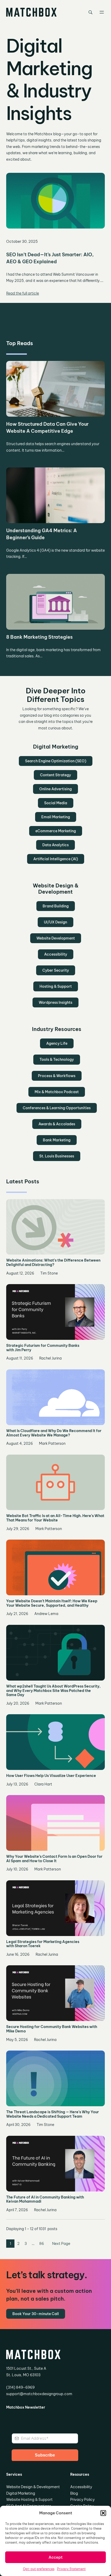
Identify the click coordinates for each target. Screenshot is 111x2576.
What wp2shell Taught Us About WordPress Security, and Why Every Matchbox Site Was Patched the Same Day (53, 1691)
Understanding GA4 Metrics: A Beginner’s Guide (42, 534)
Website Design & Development (33, 2487)
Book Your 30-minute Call (36, 2314)
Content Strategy (55, 775)
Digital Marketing (21, 2493)
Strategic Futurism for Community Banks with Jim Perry (43, 1348)
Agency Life (57, 1043)
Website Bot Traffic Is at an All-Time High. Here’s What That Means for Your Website (55, 1518)
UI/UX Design (55, 922)
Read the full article (23, 293)
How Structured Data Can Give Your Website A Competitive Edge (47, 428)
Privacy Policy (82, 2500)
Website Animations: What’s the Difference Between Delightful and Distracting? (53, 1263)
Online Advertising (55, 789)
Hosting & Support (56, 986)
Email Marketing (56, 817)
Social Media (56, 803)
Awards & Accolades (57, 1124)
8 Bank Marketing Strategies (39, 637)
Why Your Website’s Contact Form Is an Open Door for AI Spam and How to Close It (54, 1859)
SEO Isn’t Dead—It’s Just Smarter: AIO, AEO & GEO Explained (50, 258)
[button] (103, 2513)
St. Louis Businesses (57, 1156)
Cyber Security (56, 970)
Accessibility (56, 954)
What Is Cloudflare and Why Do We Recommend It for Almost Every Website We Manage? (54, 1433)
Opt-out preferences (39, 2569)
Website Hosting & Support (29, 2500)
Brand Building (56, 906)
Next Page (61, 2244)
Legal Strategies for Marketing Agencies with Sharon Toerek (43, 1944)
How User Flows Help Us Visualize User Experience (51, 1776)
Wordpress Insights (55, 1002)
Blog (74, 2493)
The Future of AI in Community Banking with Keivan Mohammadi (45, 2200)
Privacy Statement (71, 2569)
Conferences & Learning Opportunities (57, 1108)
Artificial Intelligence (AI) (56, 859)
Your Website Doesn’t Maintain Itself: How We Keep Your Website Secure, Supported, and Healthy (52, 1603)
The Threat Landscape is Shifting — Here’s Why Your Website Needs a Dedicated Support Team (53, 2114)
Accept (55, 2557)
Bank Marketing (57, 1140)
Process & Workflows (57, 1076)
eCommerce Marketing (56, 831)
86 (42, 2244)
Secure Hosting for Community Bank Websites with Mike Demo (52, 2029)
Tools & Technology (57, 1059)
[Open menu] (102, 12)
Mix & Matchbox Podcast (57, 1092)
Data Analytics (55, 845)
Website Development (56, 938)
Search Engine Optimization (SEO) (56, 761)
